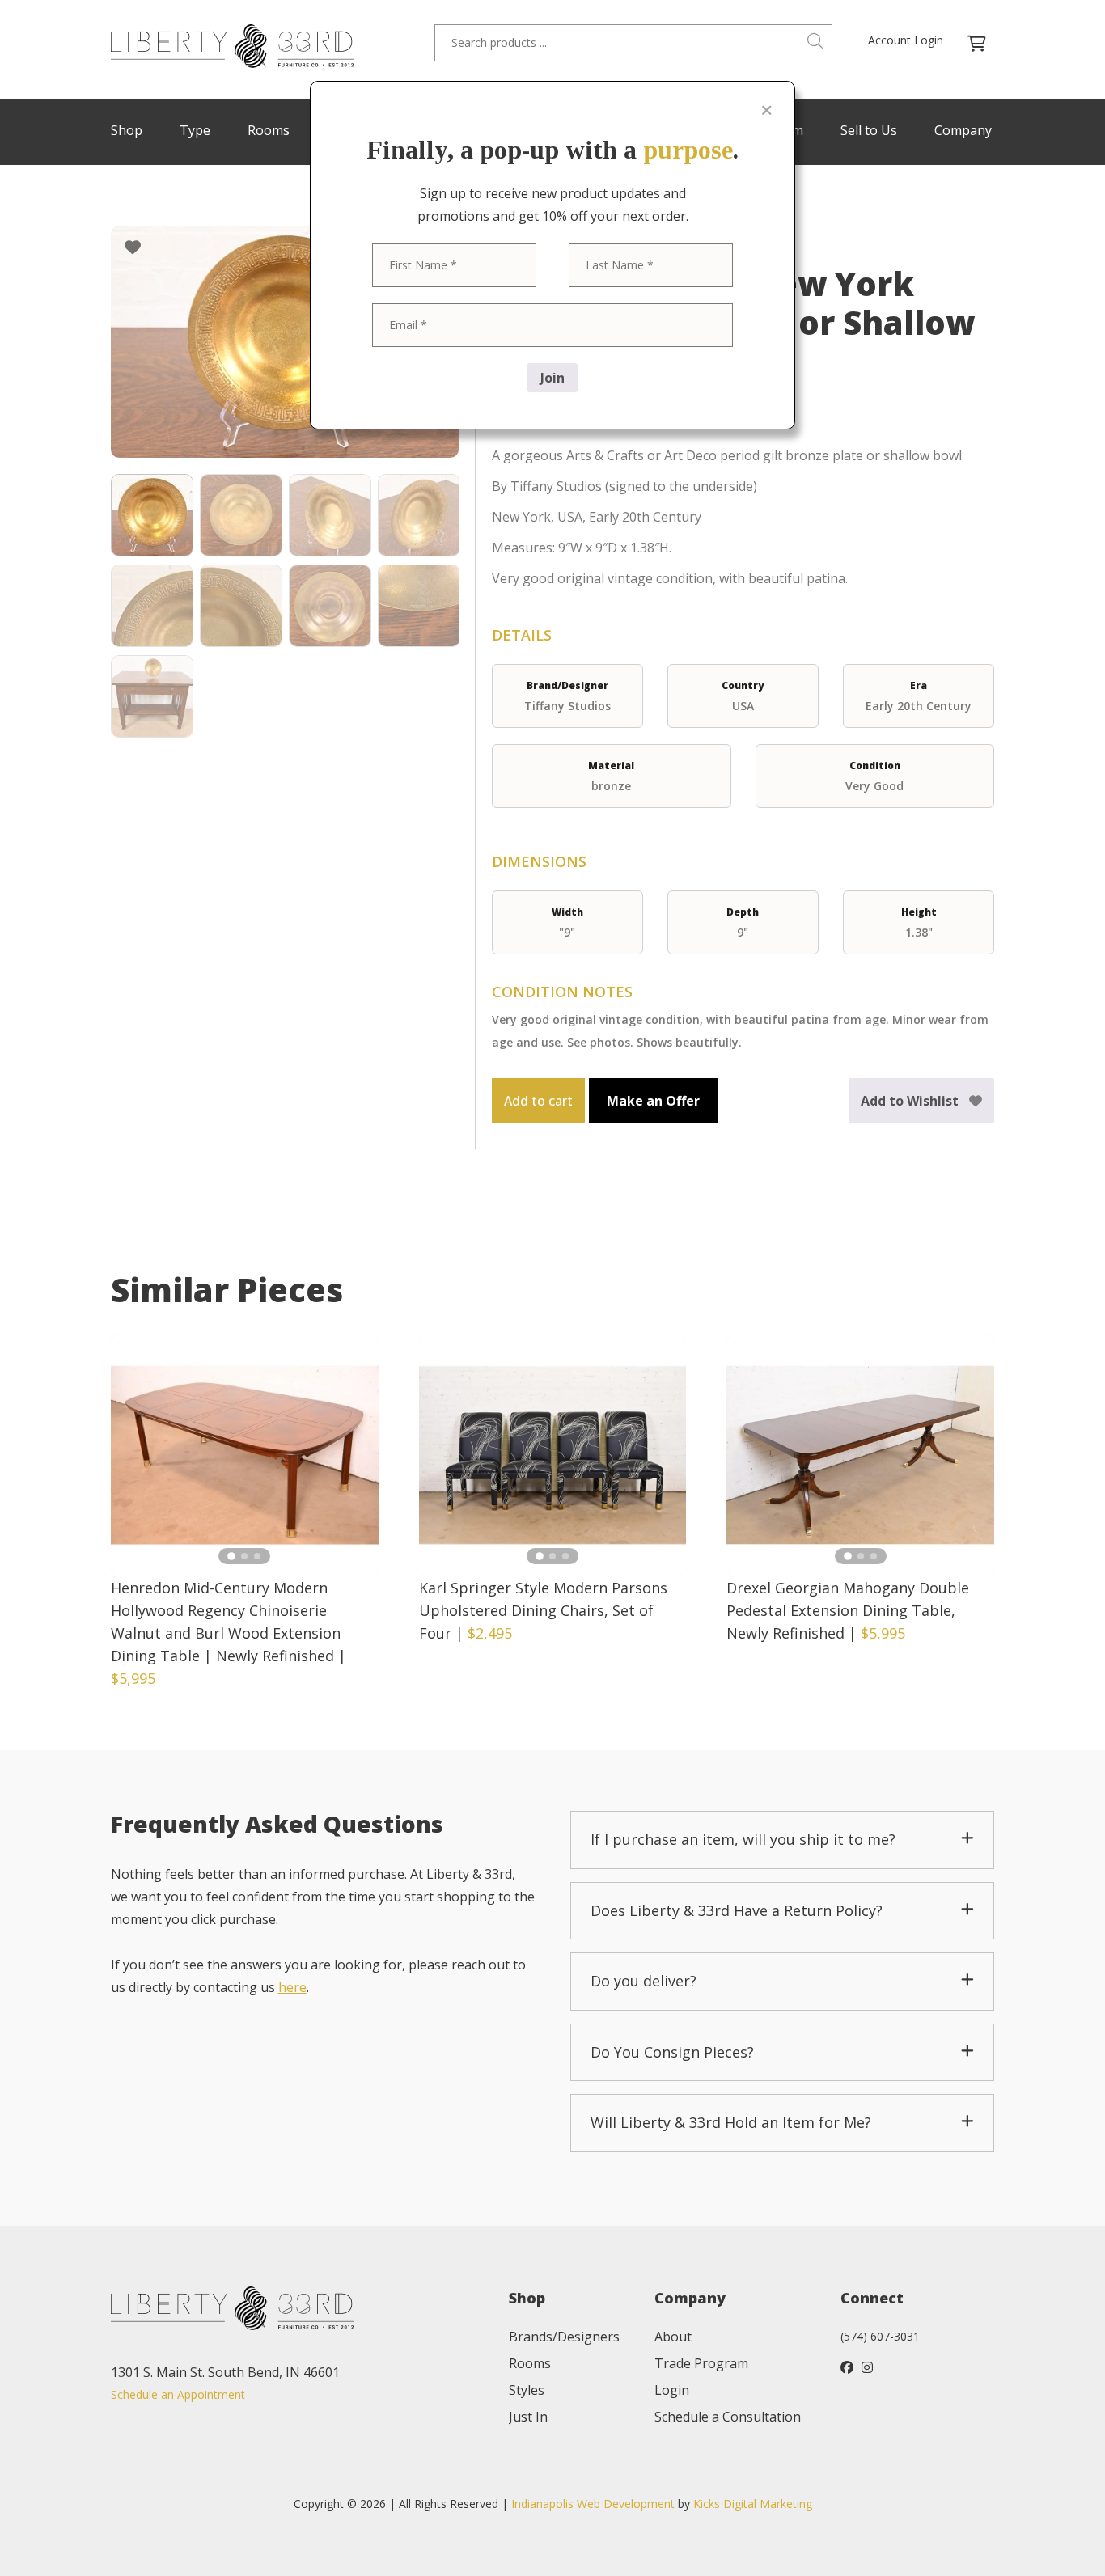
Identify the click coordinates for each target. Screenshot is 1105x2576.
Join (552, 378)
